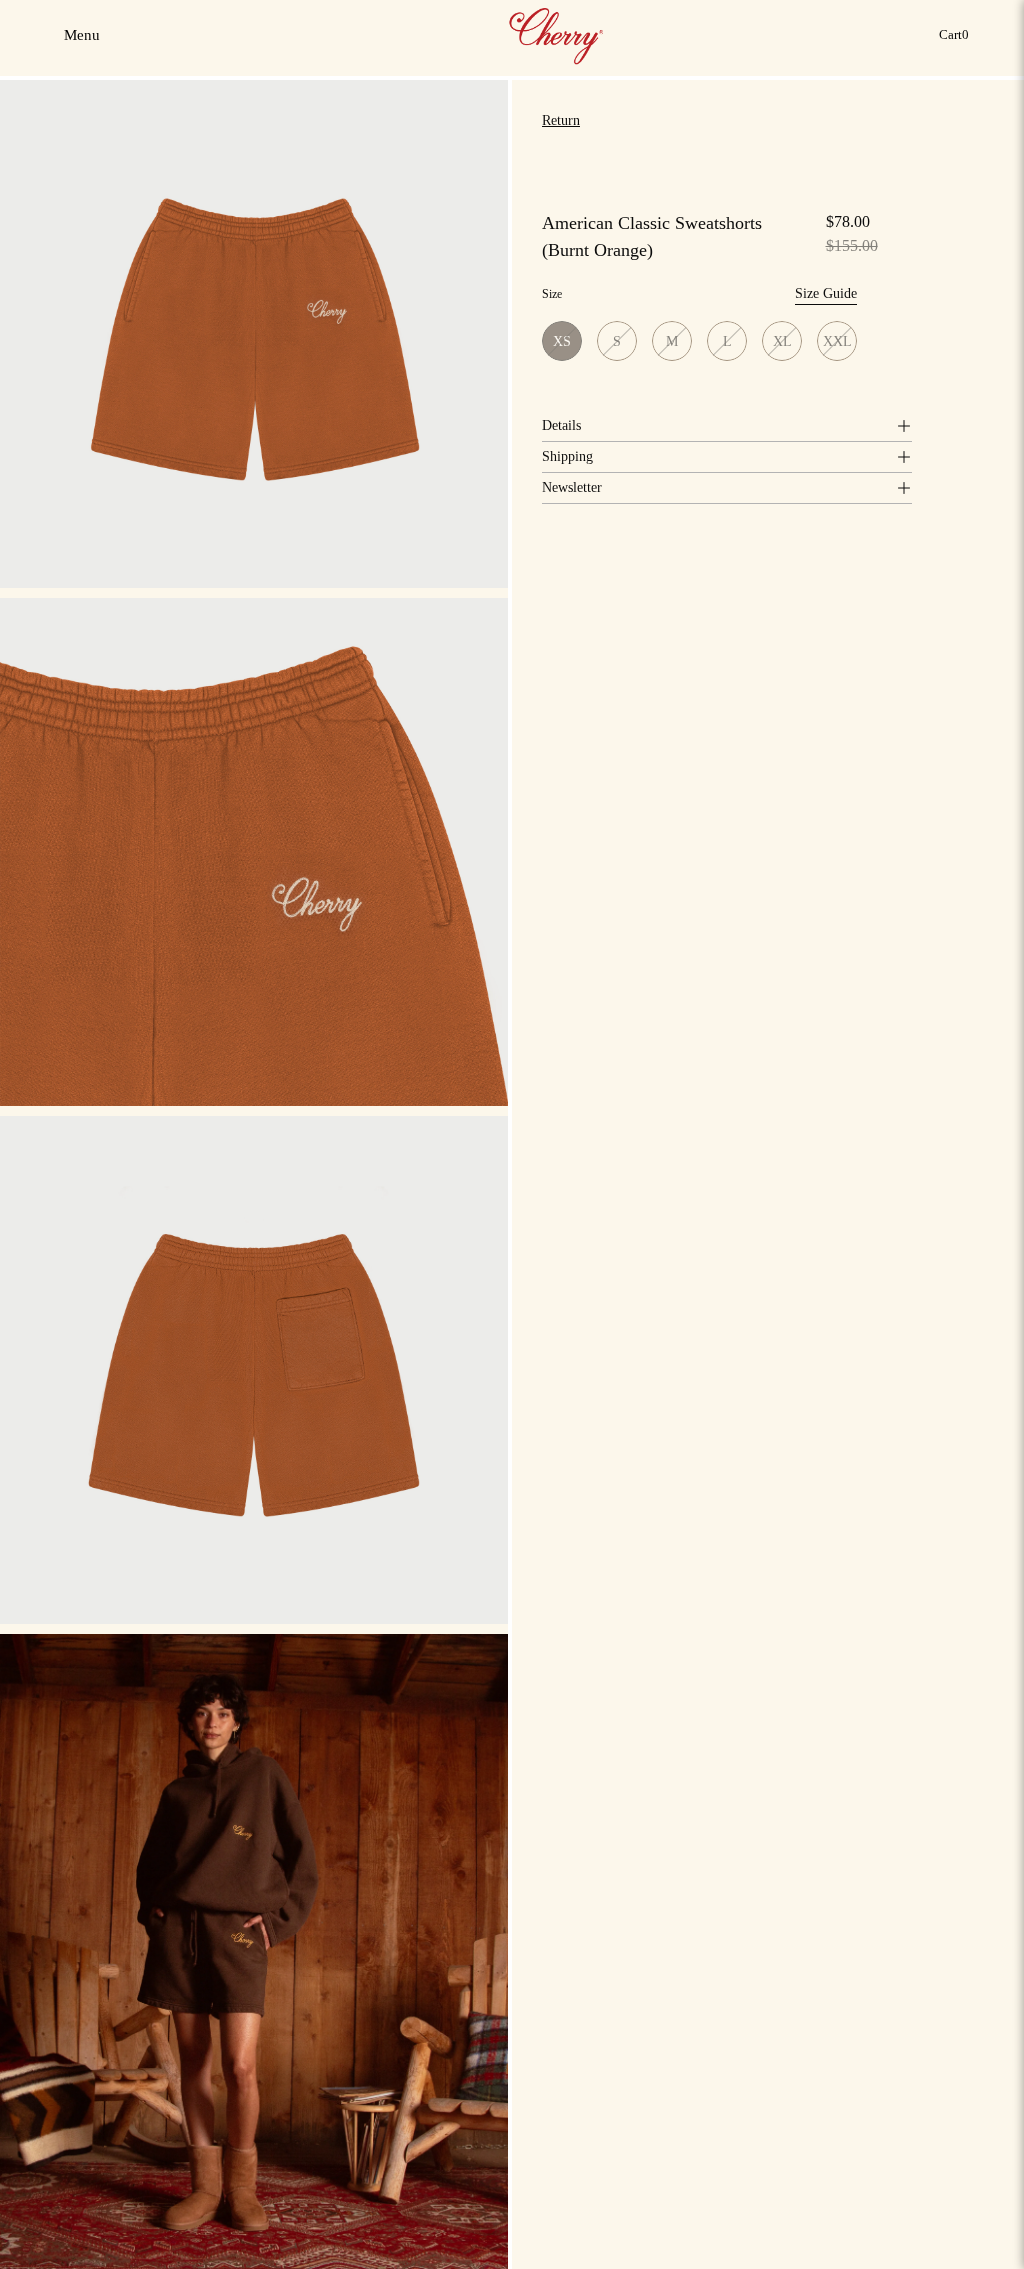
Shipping (567, 456)
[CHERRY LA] (558, 35)
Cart (957, 39)
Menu (84, 41)
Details (561, 425)
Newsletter (572, 487)
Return (561, 120)
